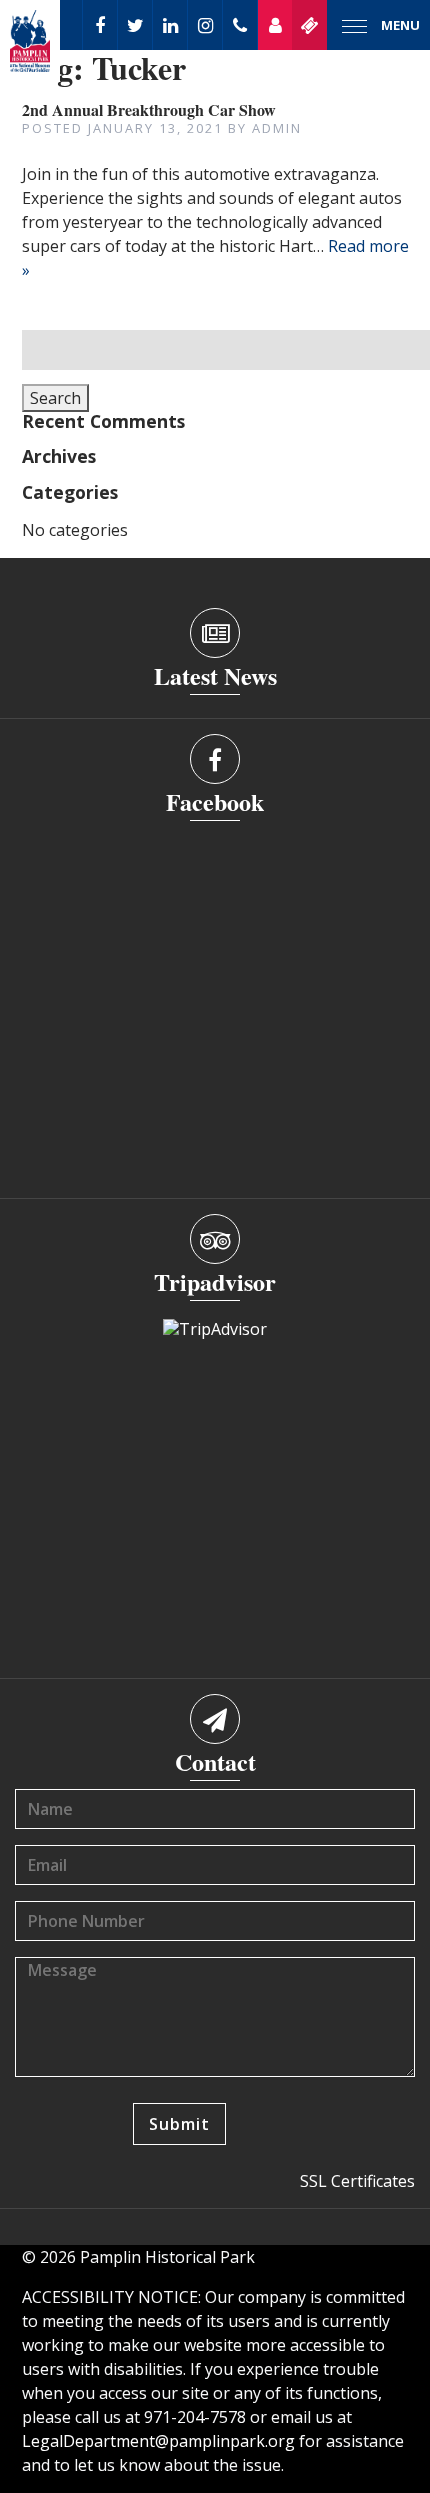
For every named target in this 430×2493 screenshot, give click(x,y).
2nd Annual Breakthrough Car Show (149, 109)
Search (55, 398)
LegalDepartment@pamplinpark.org (158, 2441)
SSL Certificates (357, 2181)
